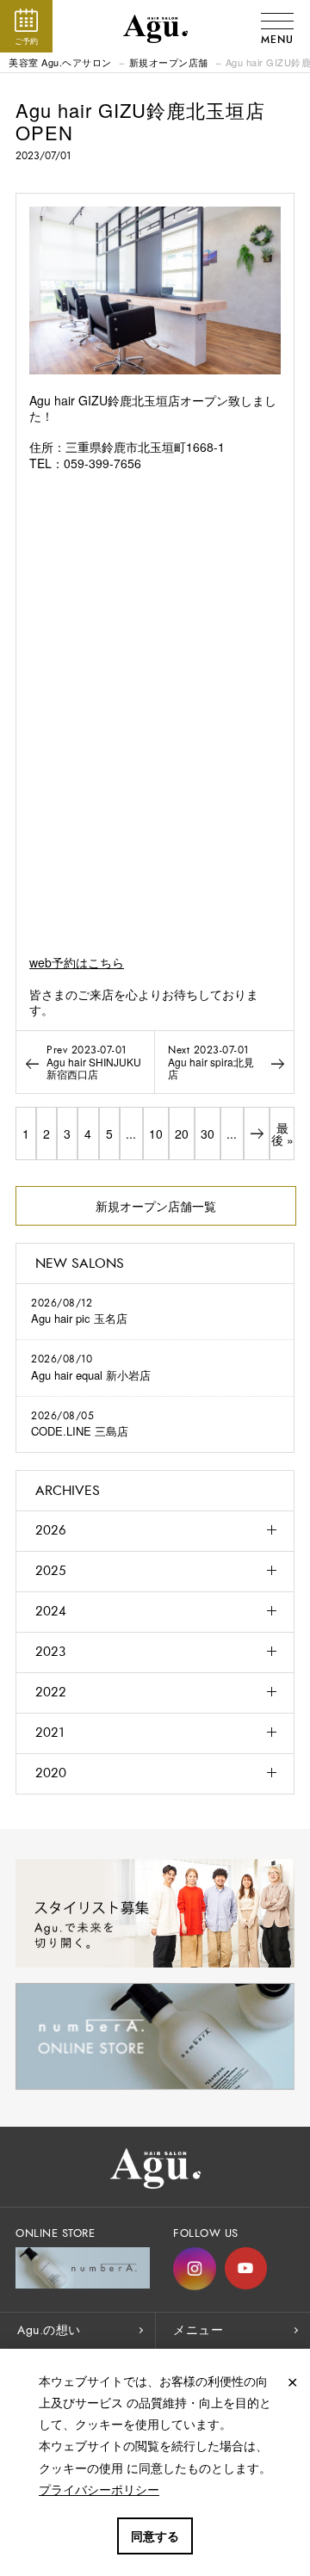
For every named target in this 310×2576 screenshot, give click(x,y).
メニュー (198, 2330)
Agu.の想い (49, 2330)
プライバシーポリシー (99, 2489)
